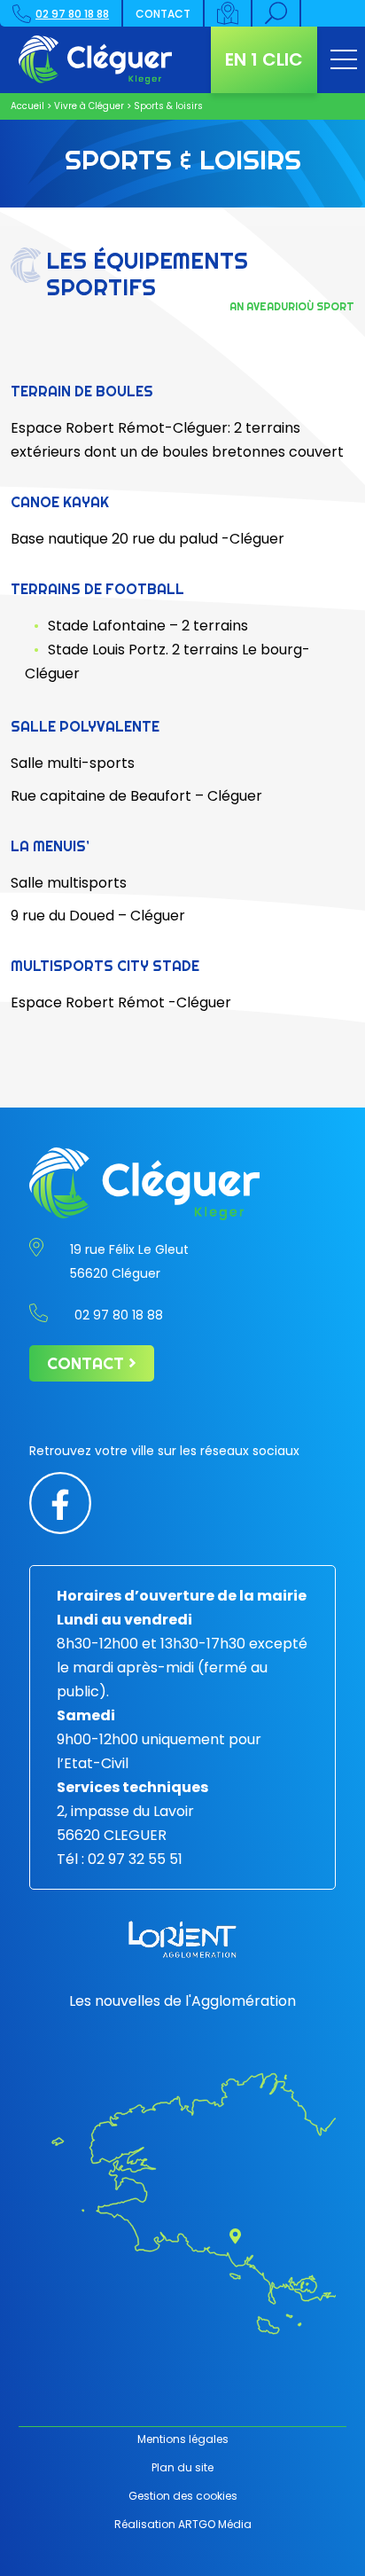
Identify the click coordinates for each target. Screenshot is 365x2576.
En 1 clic (264, 59)
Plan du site (182, 2467)
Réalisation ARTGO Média (183, 2524)
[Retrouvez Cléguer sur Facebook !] (60, 1502)
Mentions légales (183, 2439)
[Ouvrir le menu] (344, 60)
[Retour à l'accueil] (95, 60)
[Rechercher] (277, 13)
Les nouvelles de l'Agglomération (182, 2001)
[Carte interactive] (229, 13)
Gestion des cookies (183, 2496)
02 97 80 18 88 (72, 14)
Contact (163, 14)
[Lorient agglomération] (182, 1939)
